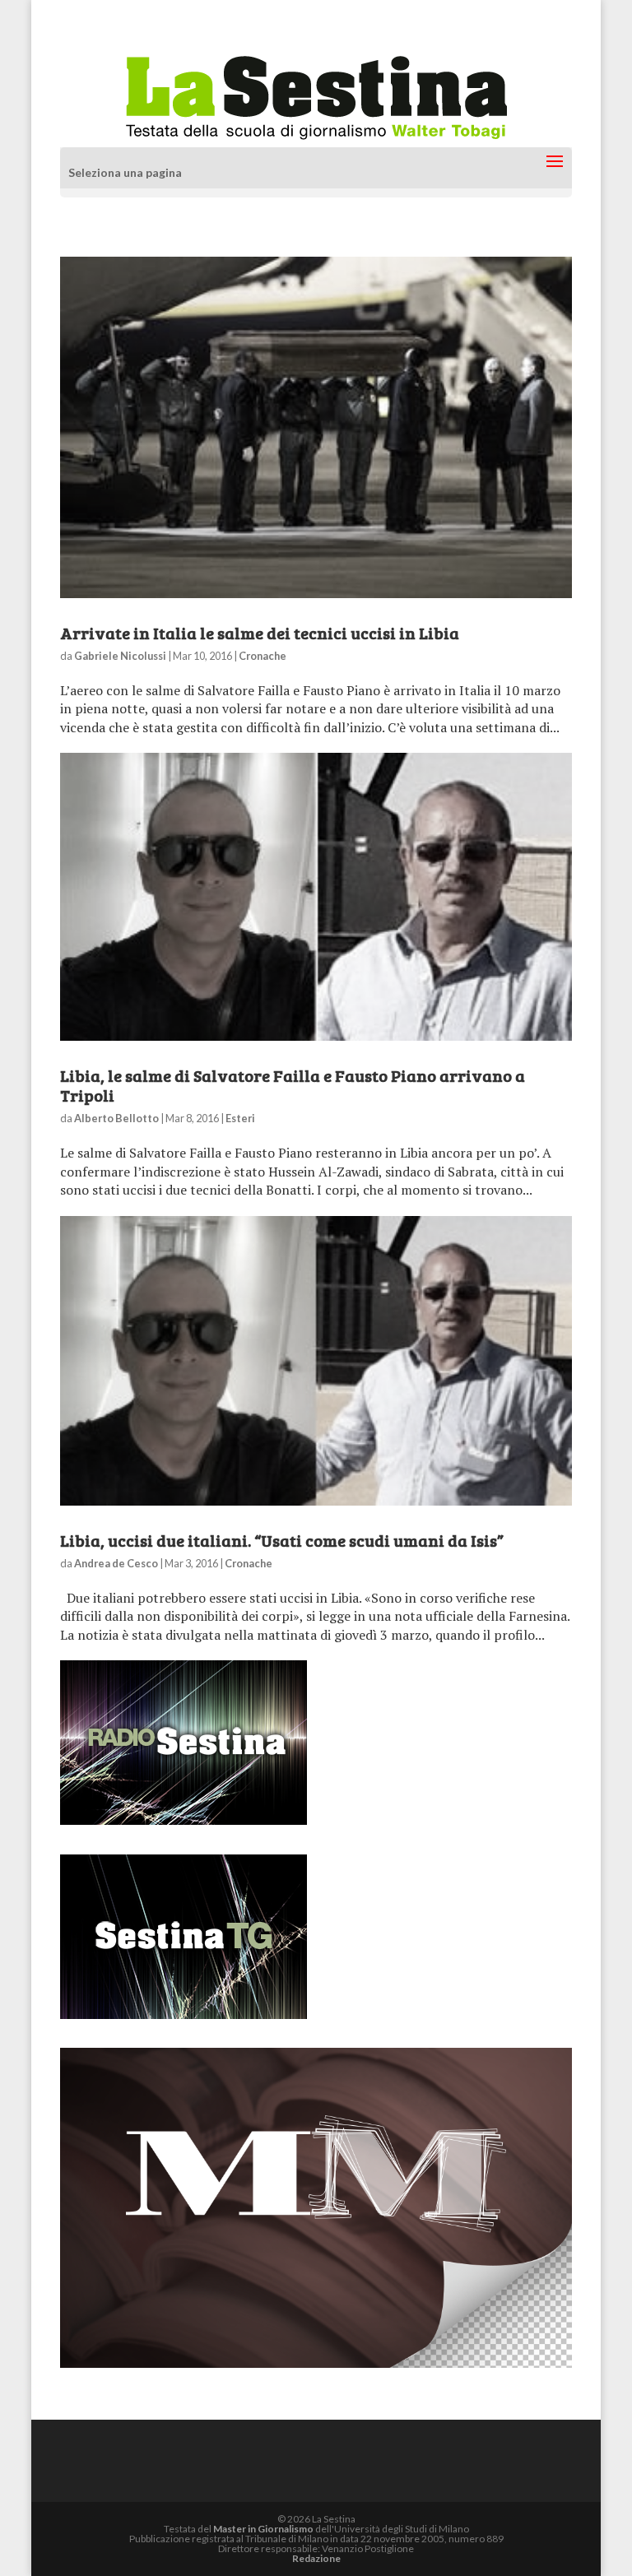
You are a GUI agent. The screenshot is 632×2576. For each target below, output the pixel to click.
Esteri (240, 1118)
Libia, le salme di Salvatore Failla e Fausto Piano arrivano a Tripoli (293, 1085)
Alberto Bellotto (116, 1118)
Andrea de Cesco (116, 1563)
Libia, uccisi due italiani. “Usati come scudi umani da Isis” (282, 1540)
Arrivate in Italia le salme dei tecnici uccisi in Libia (260, 633)
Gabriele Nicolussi (120, 656)
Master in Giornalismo (263, 2529)
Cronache (263, 656)
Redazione (316, 2558)
